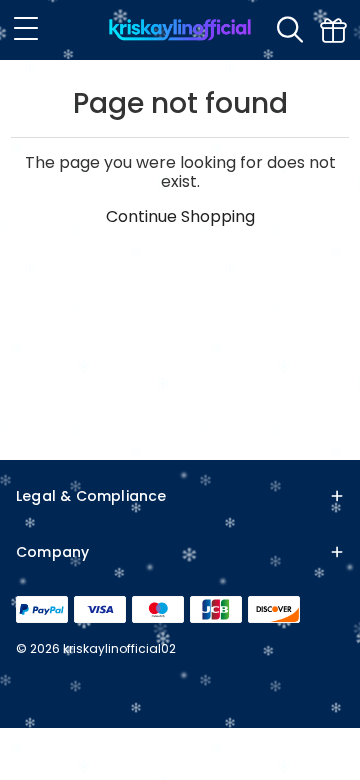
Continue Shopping (180, 216)
